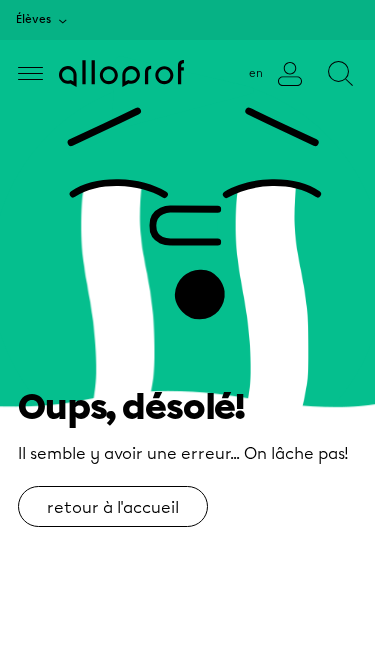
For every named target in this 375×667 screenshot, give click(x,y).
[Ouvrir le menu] (30, 73)
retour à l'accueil (113, 507)
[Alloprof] (121, 73)
